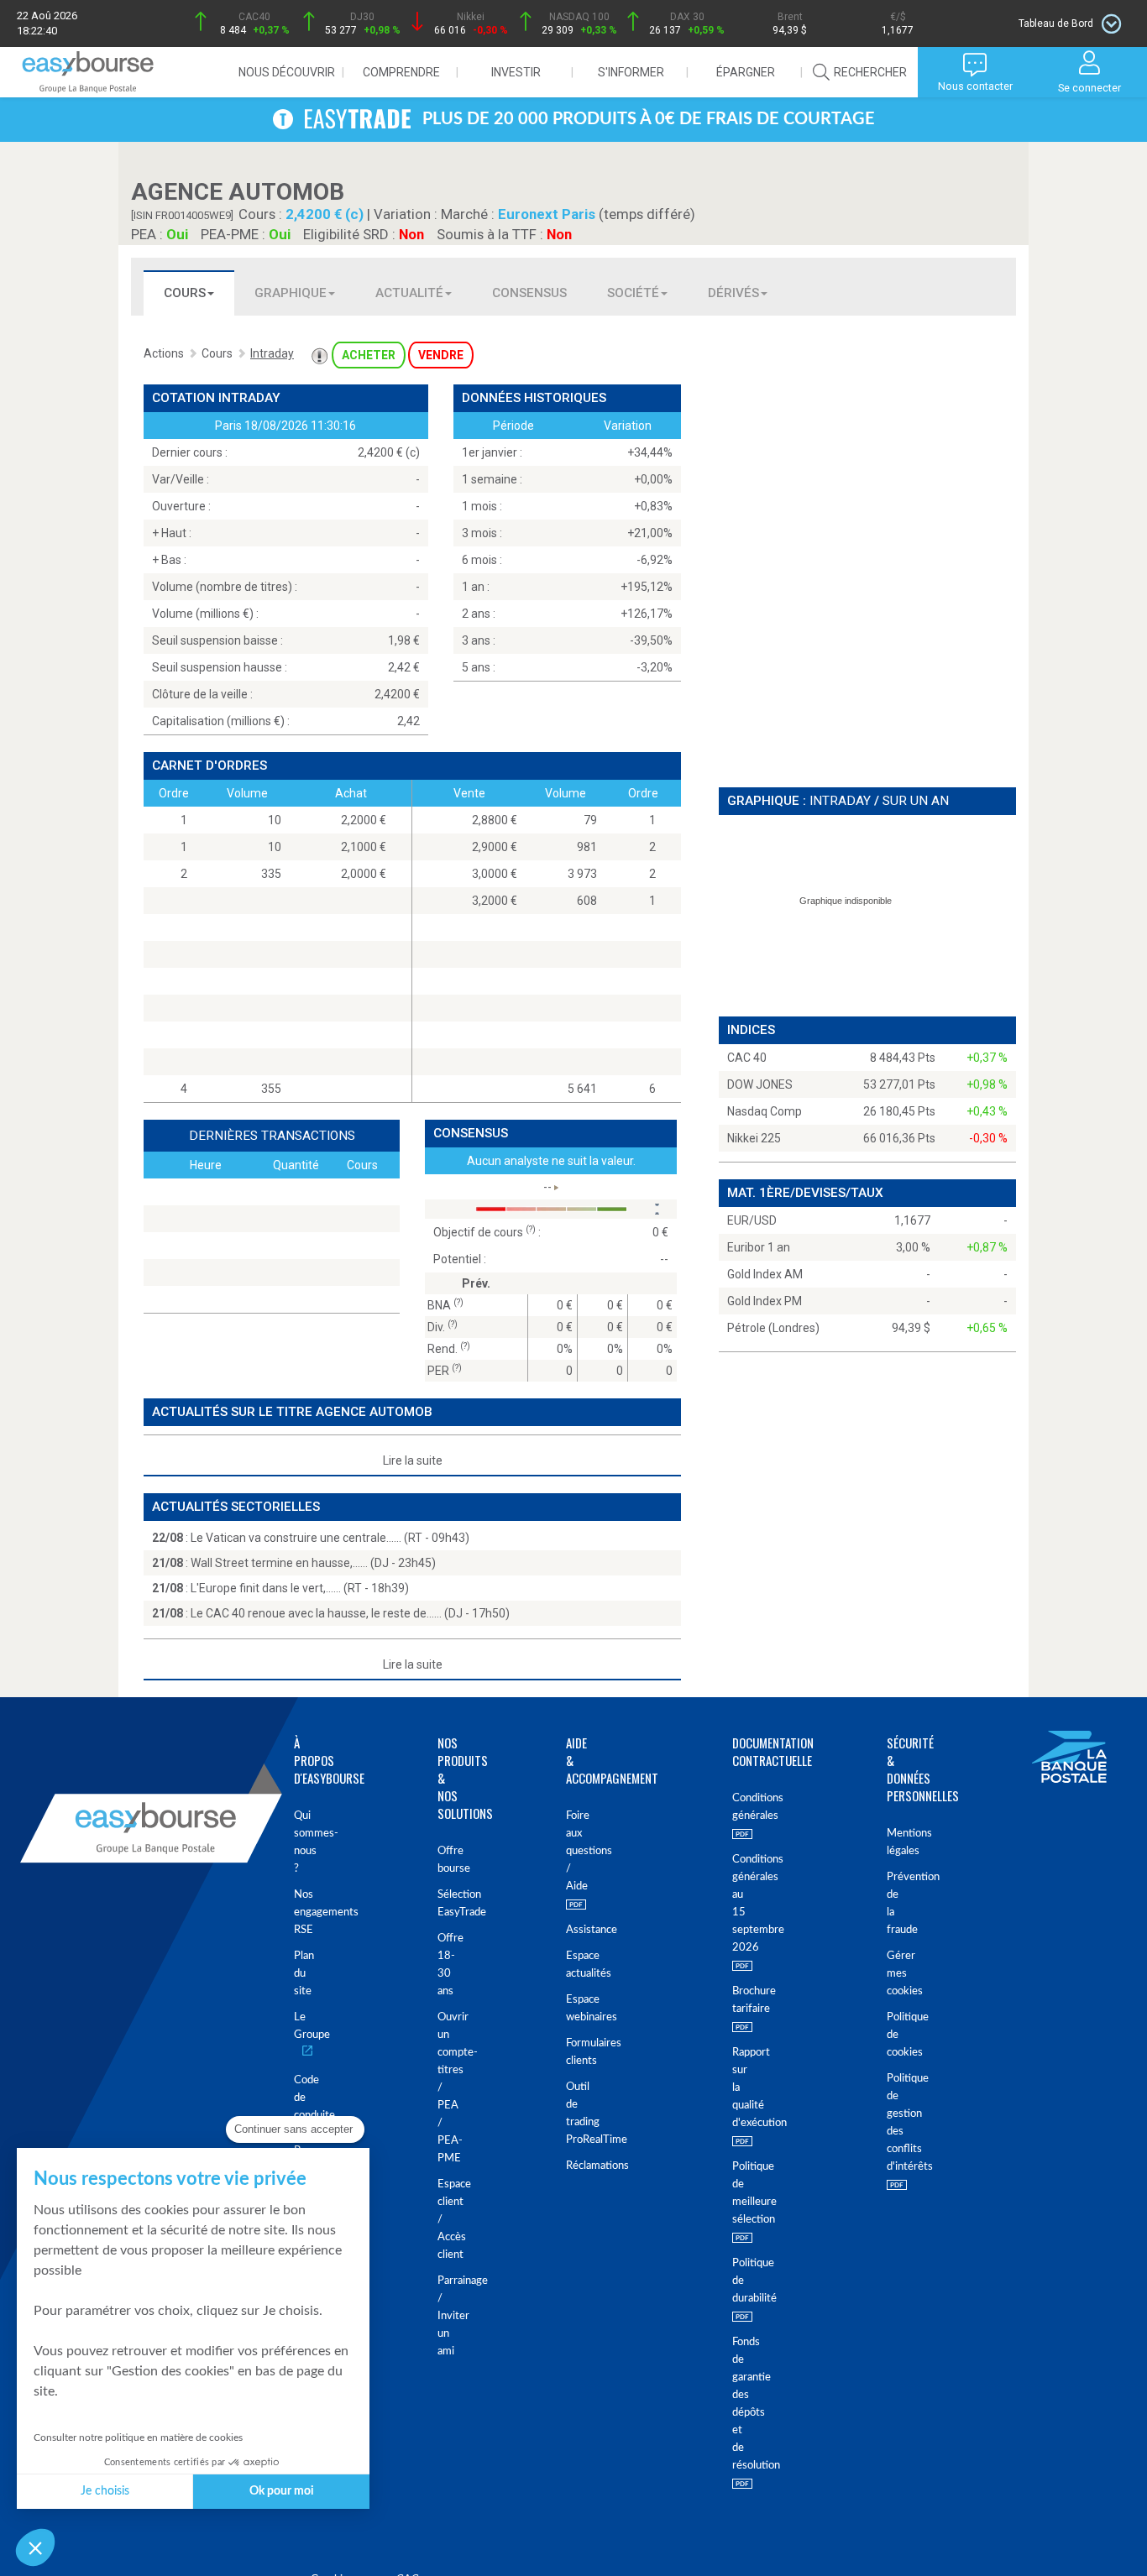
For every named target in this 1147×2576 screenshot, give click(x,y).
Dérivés (733, 293)
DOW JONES (760, 1084)
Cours (185, 293)
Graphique (291, 293)
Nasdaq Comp (765, 1111)
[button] (35, 2547)
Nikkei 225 (754, 1138)
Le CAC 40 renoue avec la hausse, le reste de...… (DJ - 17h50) (350, 1613)
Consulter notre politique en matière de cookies (138, 2438)
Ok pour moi (282, 2491)
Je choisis (105, 2491)
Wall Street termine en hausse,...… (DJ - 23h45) (313, 1563)
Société (633, 293)
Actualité (409, 293)
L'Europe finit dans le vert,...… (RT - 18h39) (300, 1588)
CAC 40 (747, 1058)
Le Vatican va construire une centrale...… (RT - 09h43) (330, 1538)
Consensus (529, 293)
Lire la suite (413, 1460)
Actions (164, 353)
